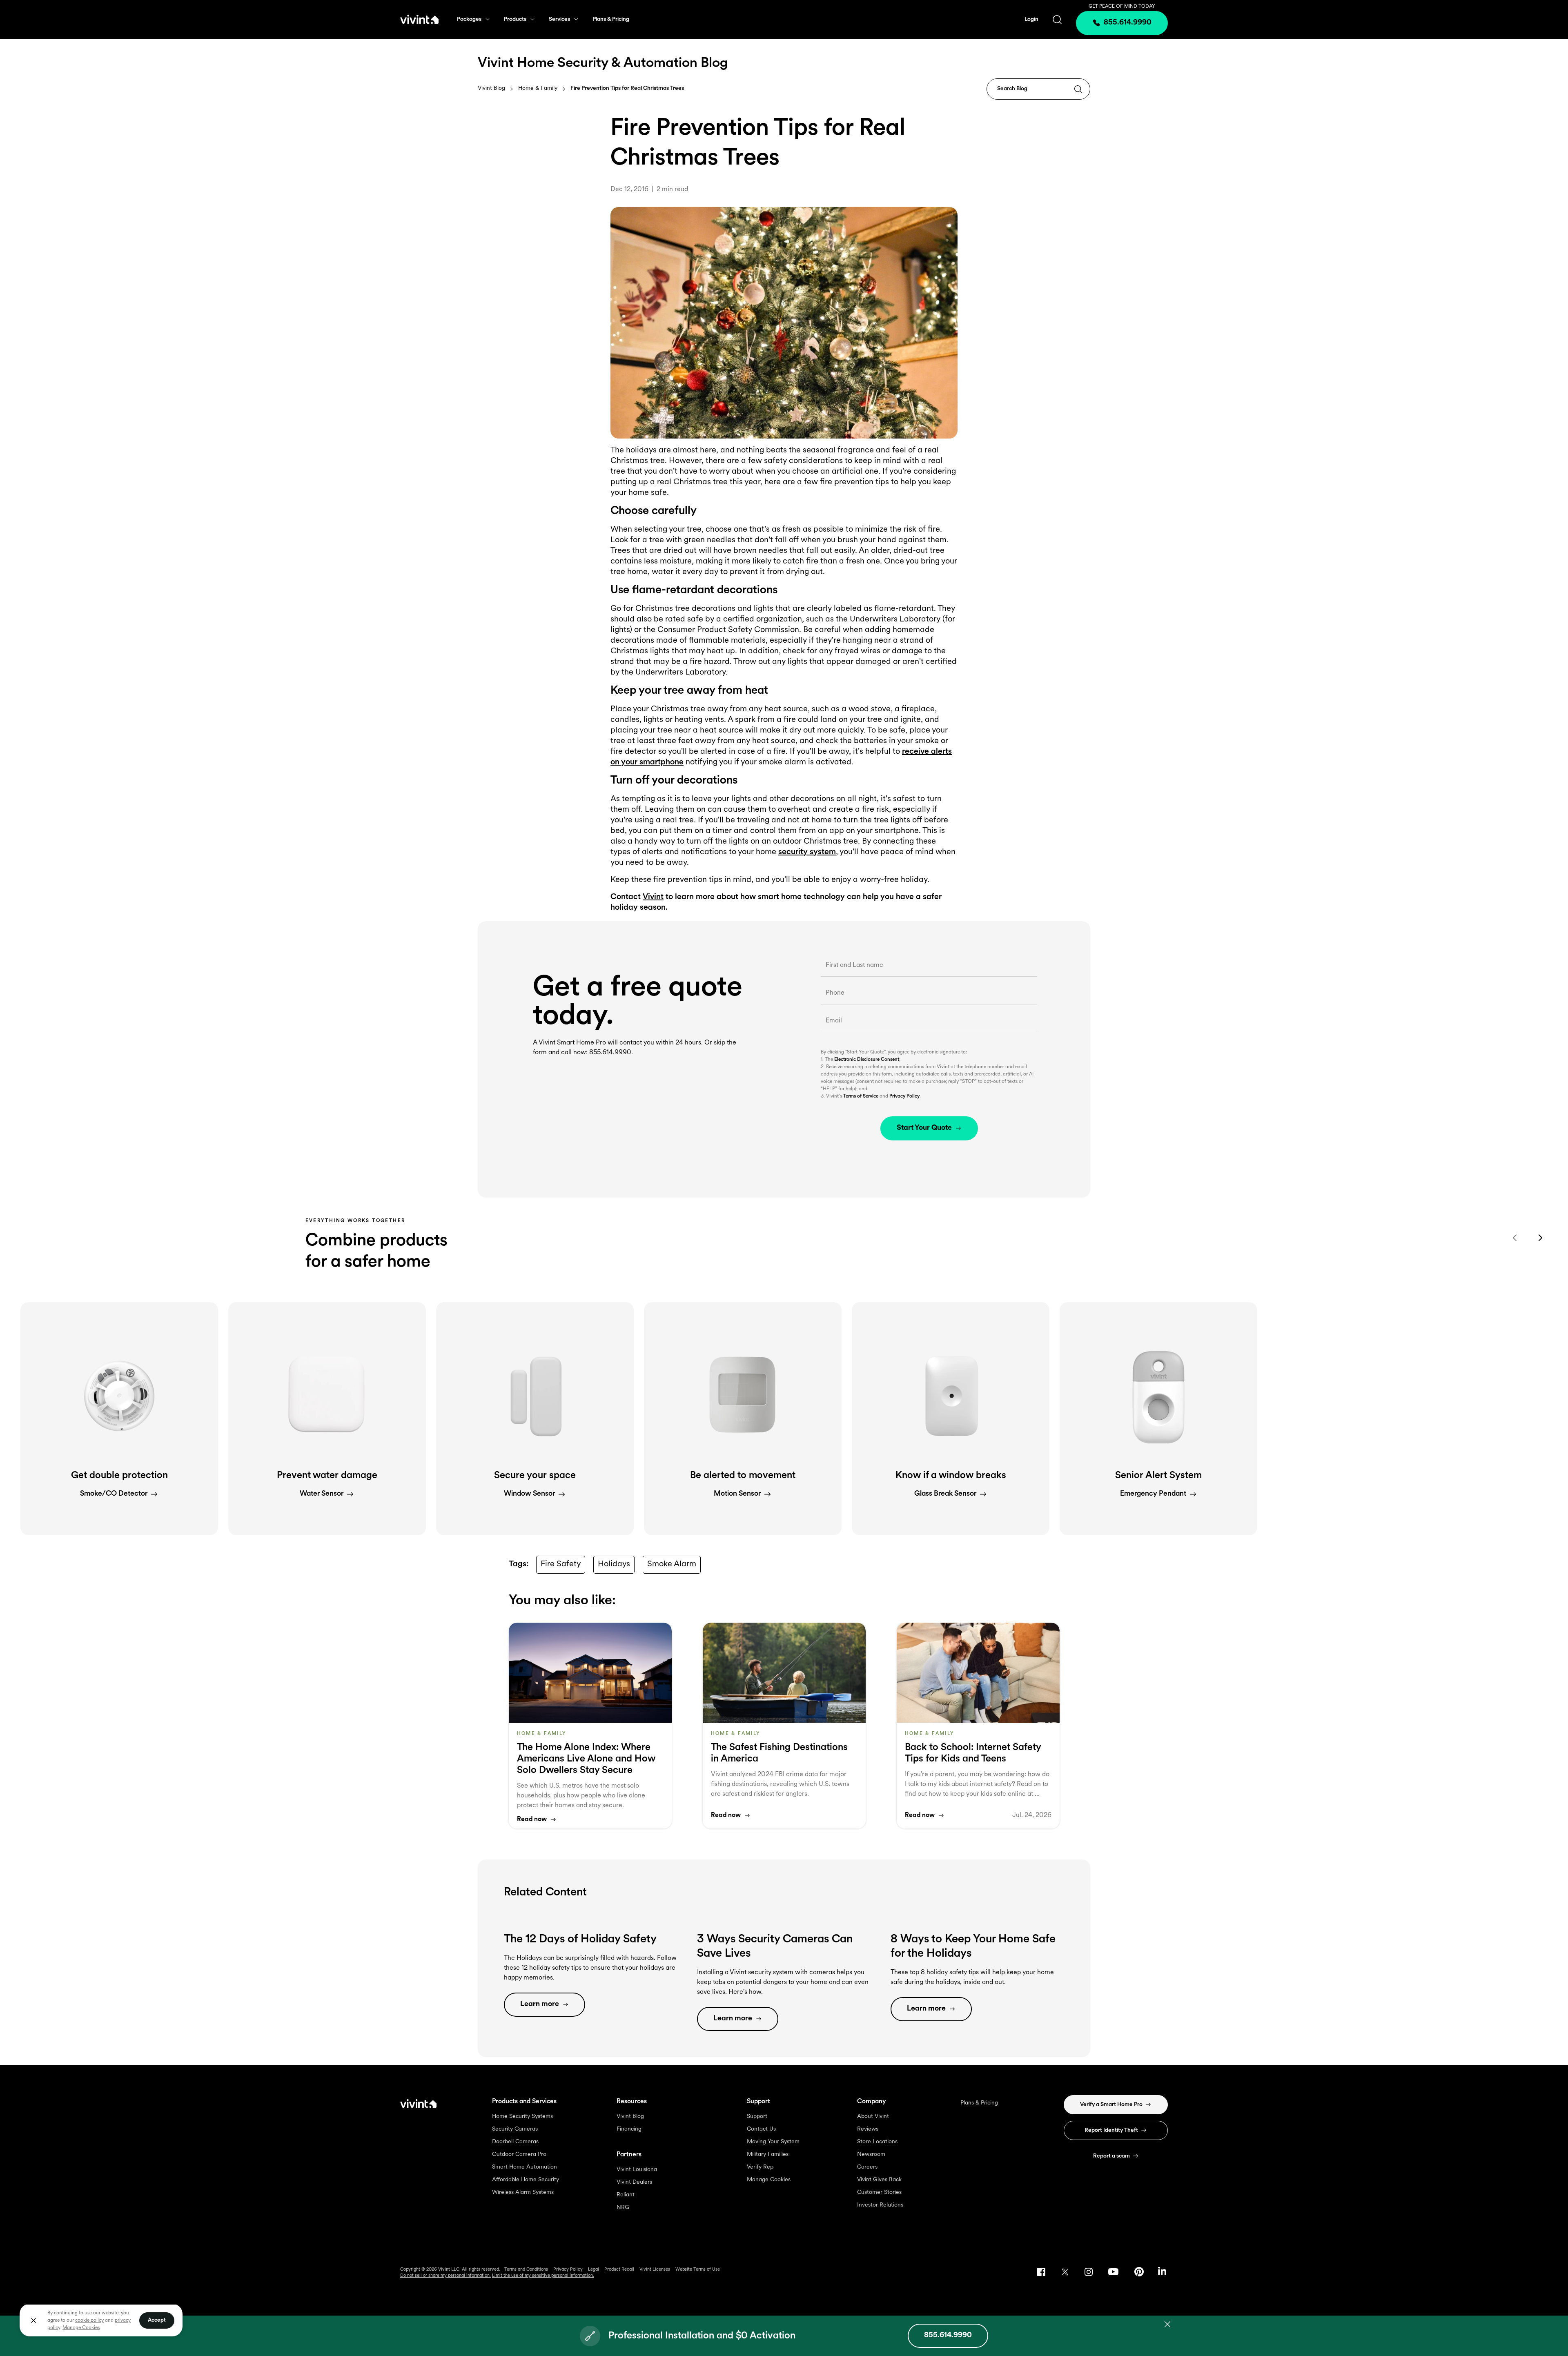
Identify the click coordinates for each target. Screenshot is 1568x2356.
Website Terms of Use (698, 2270)
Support (757, 2117)
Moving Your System (773, 2142)
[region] (101, 2320)
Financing (629, 2129)
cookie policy (89, 2320)
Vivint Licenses (655, 2270)
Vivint (653, 897)
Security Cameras (515, 2129)
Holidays (614, 1564)
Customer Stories (879, 2192)
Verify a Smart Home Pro (1111, 2105)
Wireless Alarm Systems (523, 2192)
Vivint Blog (491, 88)
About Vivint (873, 2117)
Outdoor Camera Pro (519, 2154)
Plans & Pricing (611, 19)
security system (807, 852)
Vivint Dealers (634, 2182)
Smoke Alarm (672, 1564)
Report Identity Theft (1111, 2130)
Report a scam (1111, 2156)
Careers (867, 2167)
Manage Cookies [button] (81, 2328)
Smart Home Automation (525, 2167)
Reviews (868, 2129)
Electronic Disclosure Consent (867, 1060)
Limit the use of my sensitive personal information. (543, 2276)
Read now (532, 1819)
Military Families (768, 2154)
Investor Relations (880, 2205)
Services (559, 19)
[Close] (33, 2320)
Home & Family (538, 89)
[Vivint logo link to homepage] (419, 19)
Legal (594, 2270)
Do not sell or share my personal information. (445, 2276)
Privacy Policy (904, 1096)
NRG (623, 2208)
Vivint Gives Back (879, 2180)
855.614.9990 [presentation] (1128, 23)
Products (515, 19)
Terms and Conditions (526, 2270)
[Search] (1078, 90)
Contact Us (761, 2129)
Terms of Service (861, 1096)
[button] (119, 1419)
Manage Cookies (769, 2180)
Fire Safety (561, 1564)
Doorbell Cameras (515, 2142)
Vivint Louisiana (637, 2170)
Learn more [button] (540, 2004)
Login (1031, 19)
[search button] (1057, 19)
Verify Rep (760, 2167)
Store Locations (877, 2142)
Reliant (626, 2195)
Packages (469, 19)
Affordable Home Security (526, 2180)
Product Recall (619, 2270)
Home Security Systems (522, 2117)
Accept (157, 2320)
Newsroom (871, 2154)
